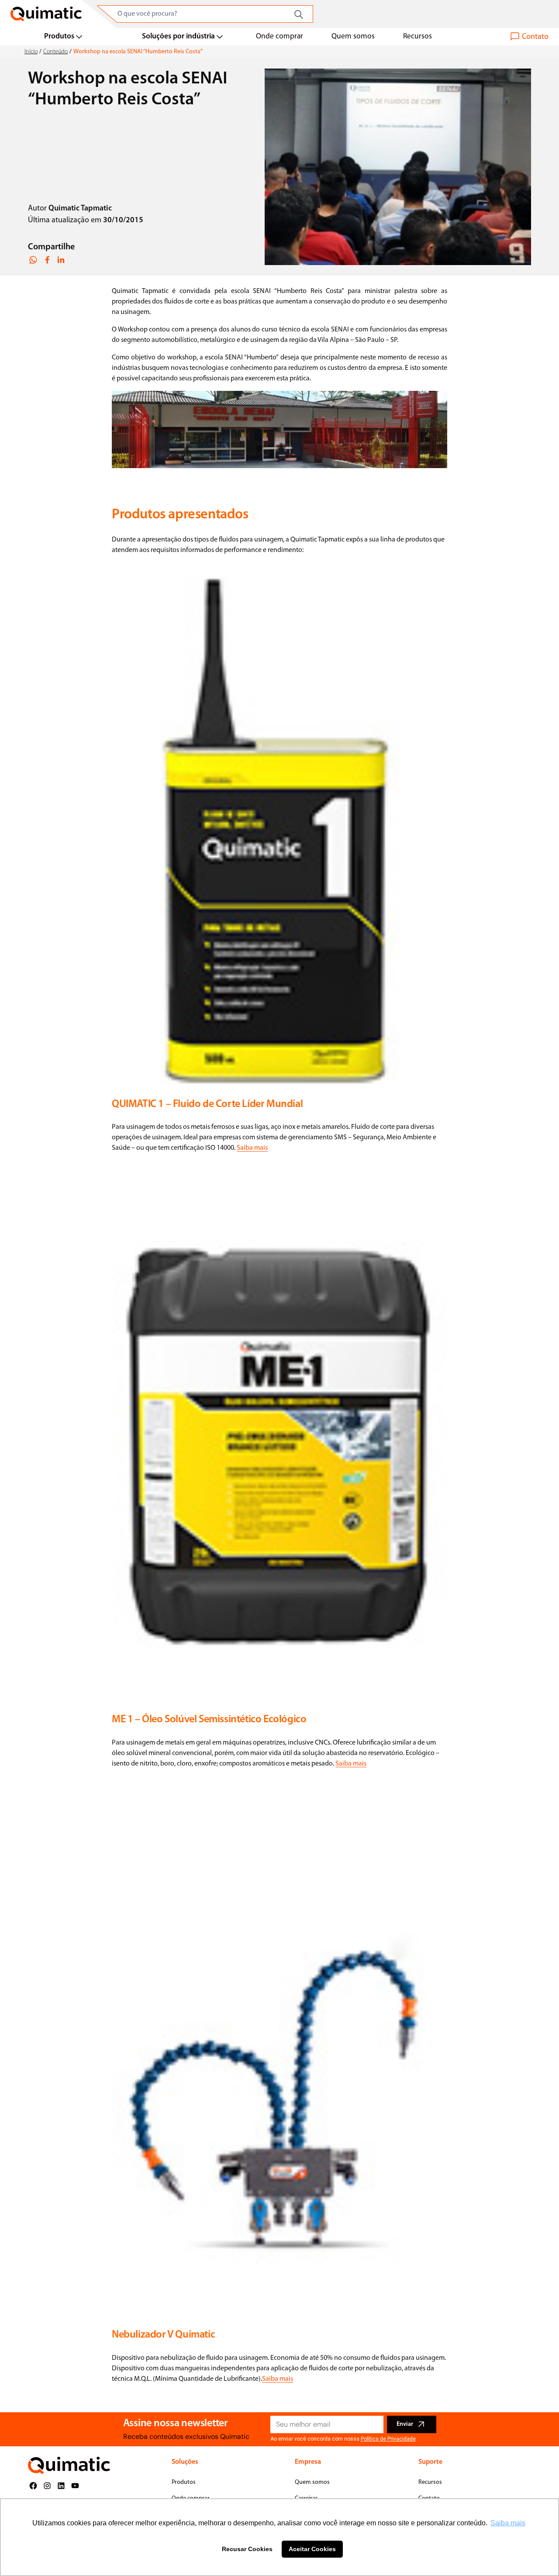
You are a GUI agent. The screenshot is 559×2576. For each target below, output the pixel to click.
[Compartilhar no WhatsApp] (33, 260)
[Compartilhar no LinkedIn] (61, 260)
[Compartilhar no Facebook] (47, 260)
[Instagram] (47, 2486)
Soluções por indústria (178, 36)
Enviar (405, 2424)
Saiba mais (252, 1148)
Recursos (418, 36)
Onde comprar (279, 36)
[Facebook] (33, 2486)
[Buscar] (299, 14)
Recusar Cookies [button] (247, 2549)
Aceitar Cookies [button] (312, 2549)
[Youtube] (75, 2486)
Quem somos (353, 36)
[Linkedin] (61, 2486)
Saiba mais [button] (508, 2523)
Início (31, 52)
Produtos (59, 36)
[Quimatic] (46, 14)
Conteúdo (55, 52)
